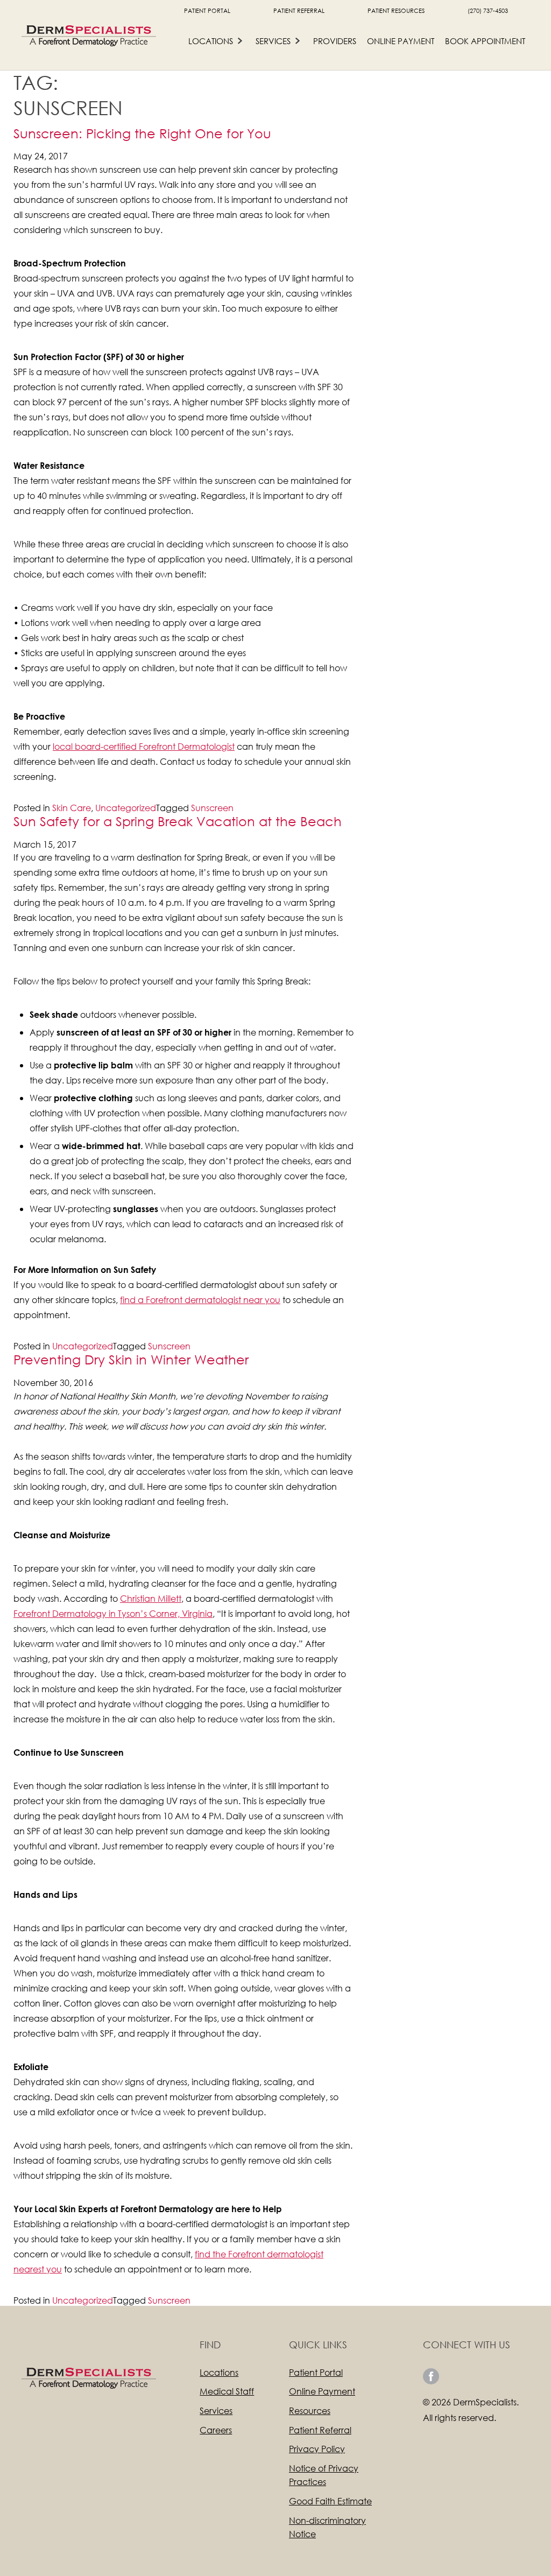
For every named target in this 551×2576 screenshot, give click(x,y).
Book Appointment (485, 41)
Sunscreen (212, 808)
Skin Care (72, 808)
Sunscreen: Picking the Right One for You (142, 133)
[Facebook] (431, 2376)
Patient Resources (396, 11)
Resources (310, 2410)
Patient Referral (299, 11)
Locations (211, 41)
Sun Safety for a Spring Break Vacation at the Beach (178, 821)
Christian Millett (151, 1598)
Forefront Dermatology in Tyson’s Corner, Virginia (113, 1613)
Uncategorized (126, 808)
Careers (216, 2430)
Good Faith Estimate (330, 2501)
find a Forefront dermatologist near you (200, 1300)
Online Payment (401, 41)
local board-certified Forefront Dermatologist (144, 746)
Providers (335, 41)
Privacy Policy (317, 2449)
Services (273, 41)
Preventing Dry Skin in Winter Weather (131, 1359)
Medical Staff (227, 2391)
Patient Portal (207, 11)
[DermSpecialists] (89, 35)
